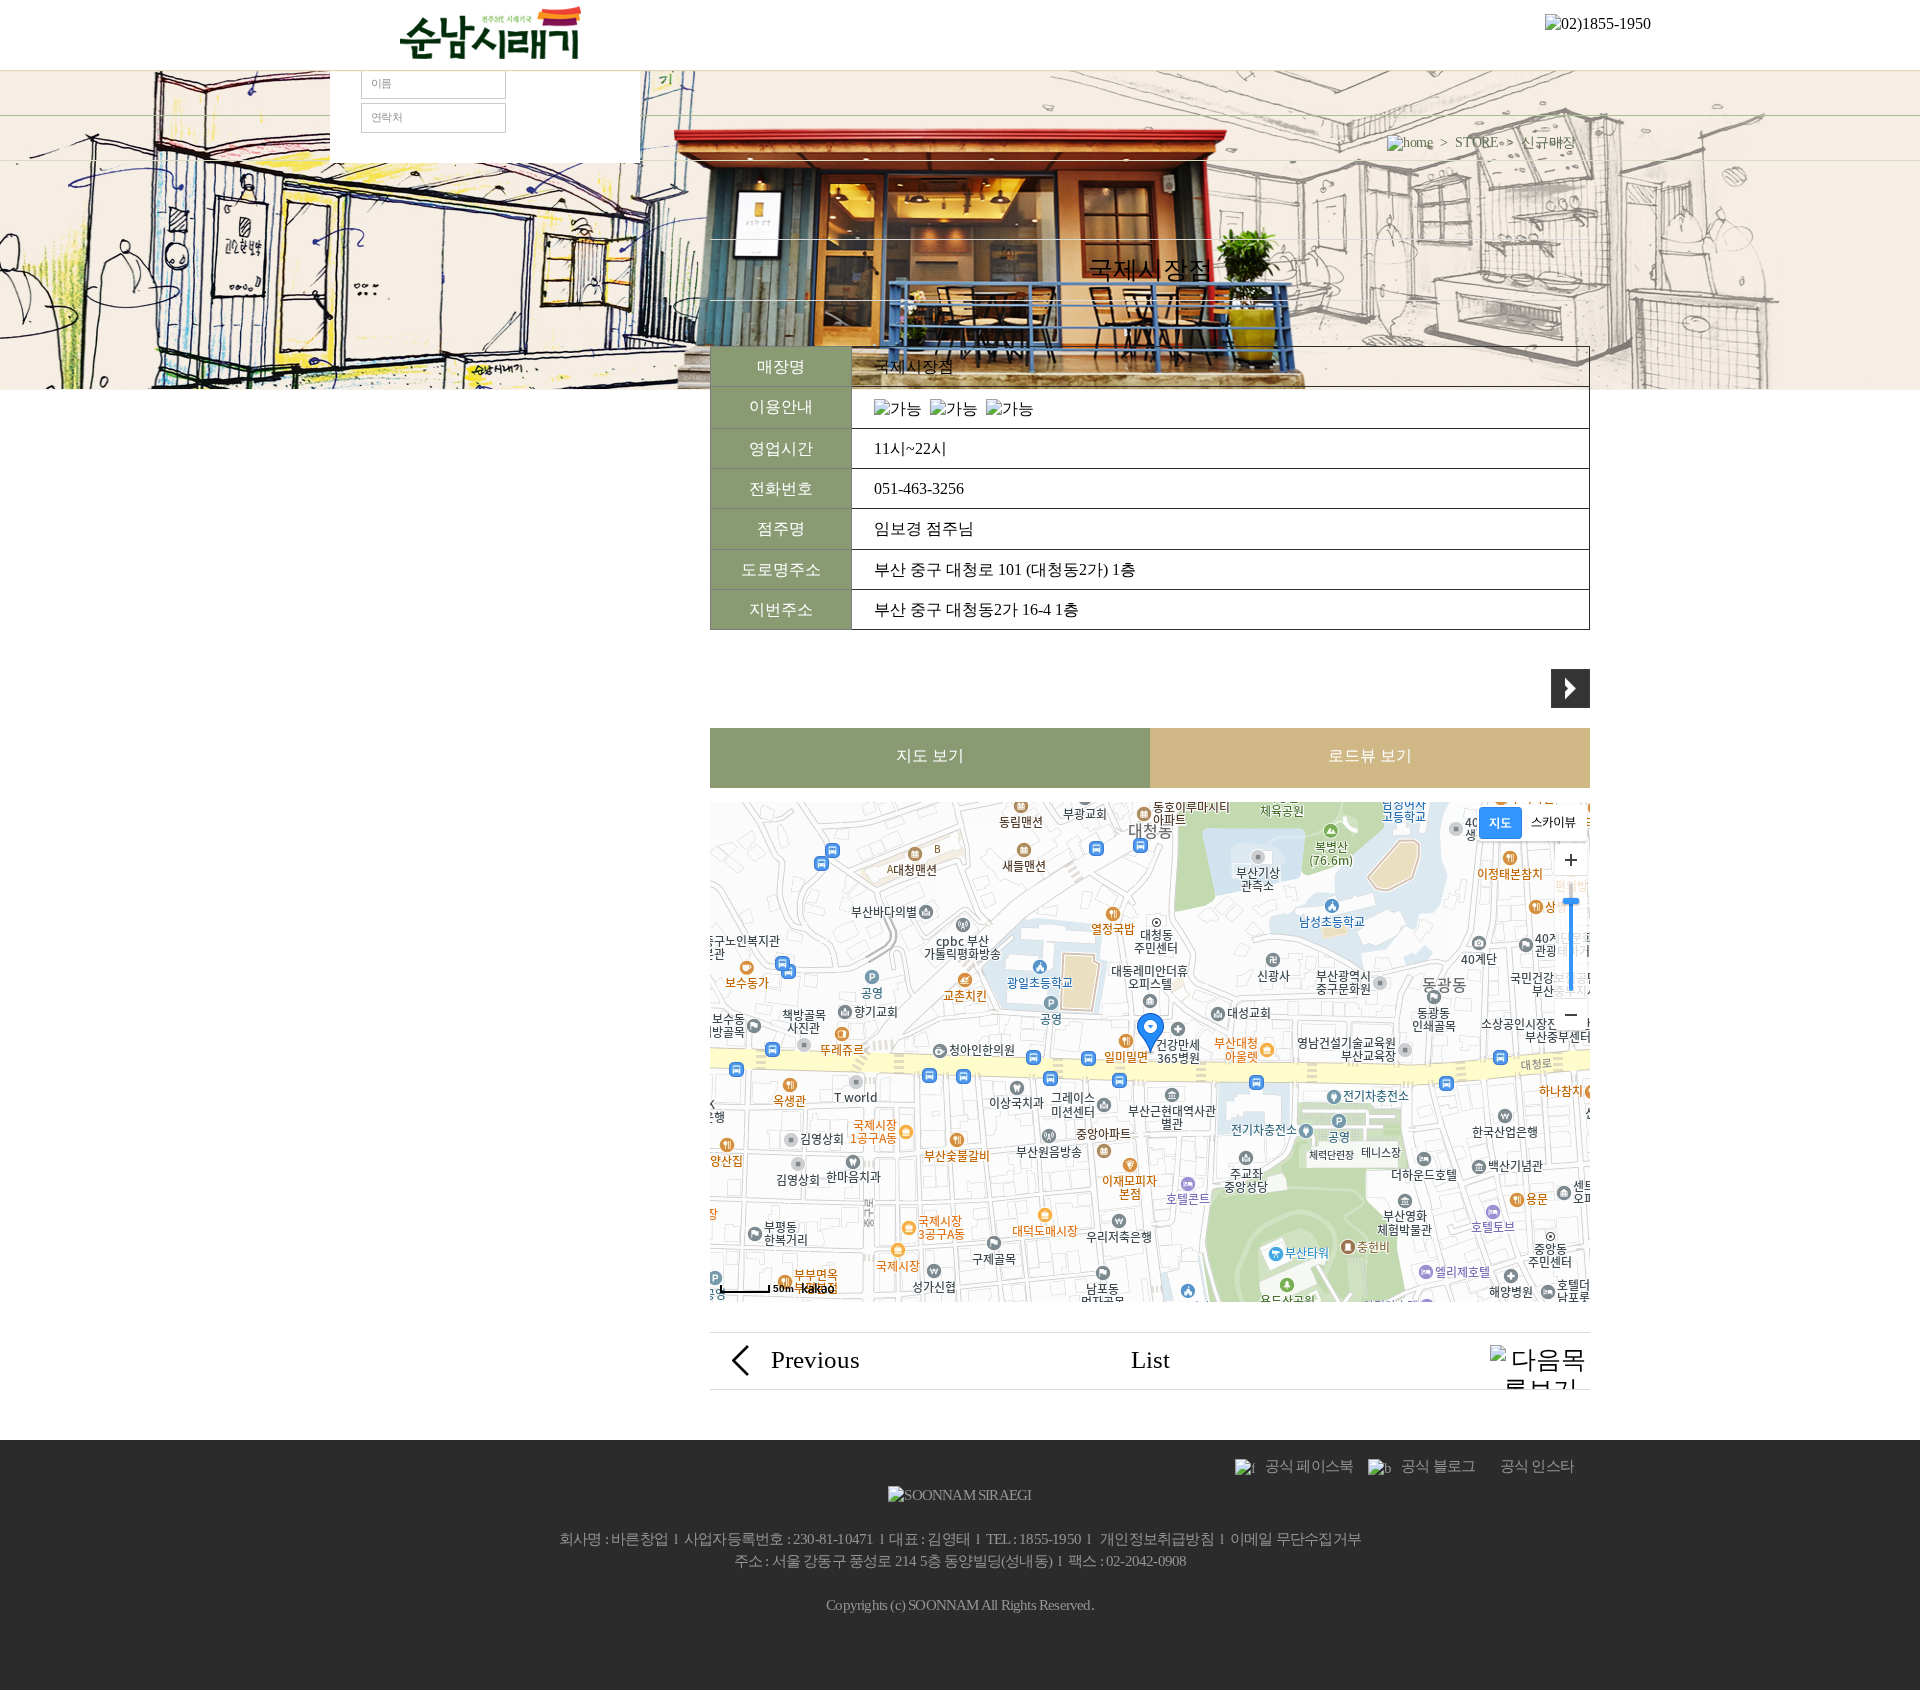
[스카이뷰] (1553, 823)
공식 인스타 (1532, 1466)
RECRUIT (1352, 34)
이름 (381, 83)
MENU (965, 34)
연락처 (386, 117)
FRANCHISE (1226, 34)
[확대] (1571, 860)
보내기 (559, 101)
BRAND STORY (686, 34)
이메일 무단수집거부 (1295, 1539)
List (1150, 1359)
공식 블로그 (1433, 1466)
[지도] (1500, 823)
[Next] (1540, 1372)
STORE (1094, 34)
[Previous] (740, 1357)
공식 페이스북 (1304, 1466)
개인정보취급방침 (1157, 1539)
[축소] (1571, 1014)
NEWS (831, 34)
